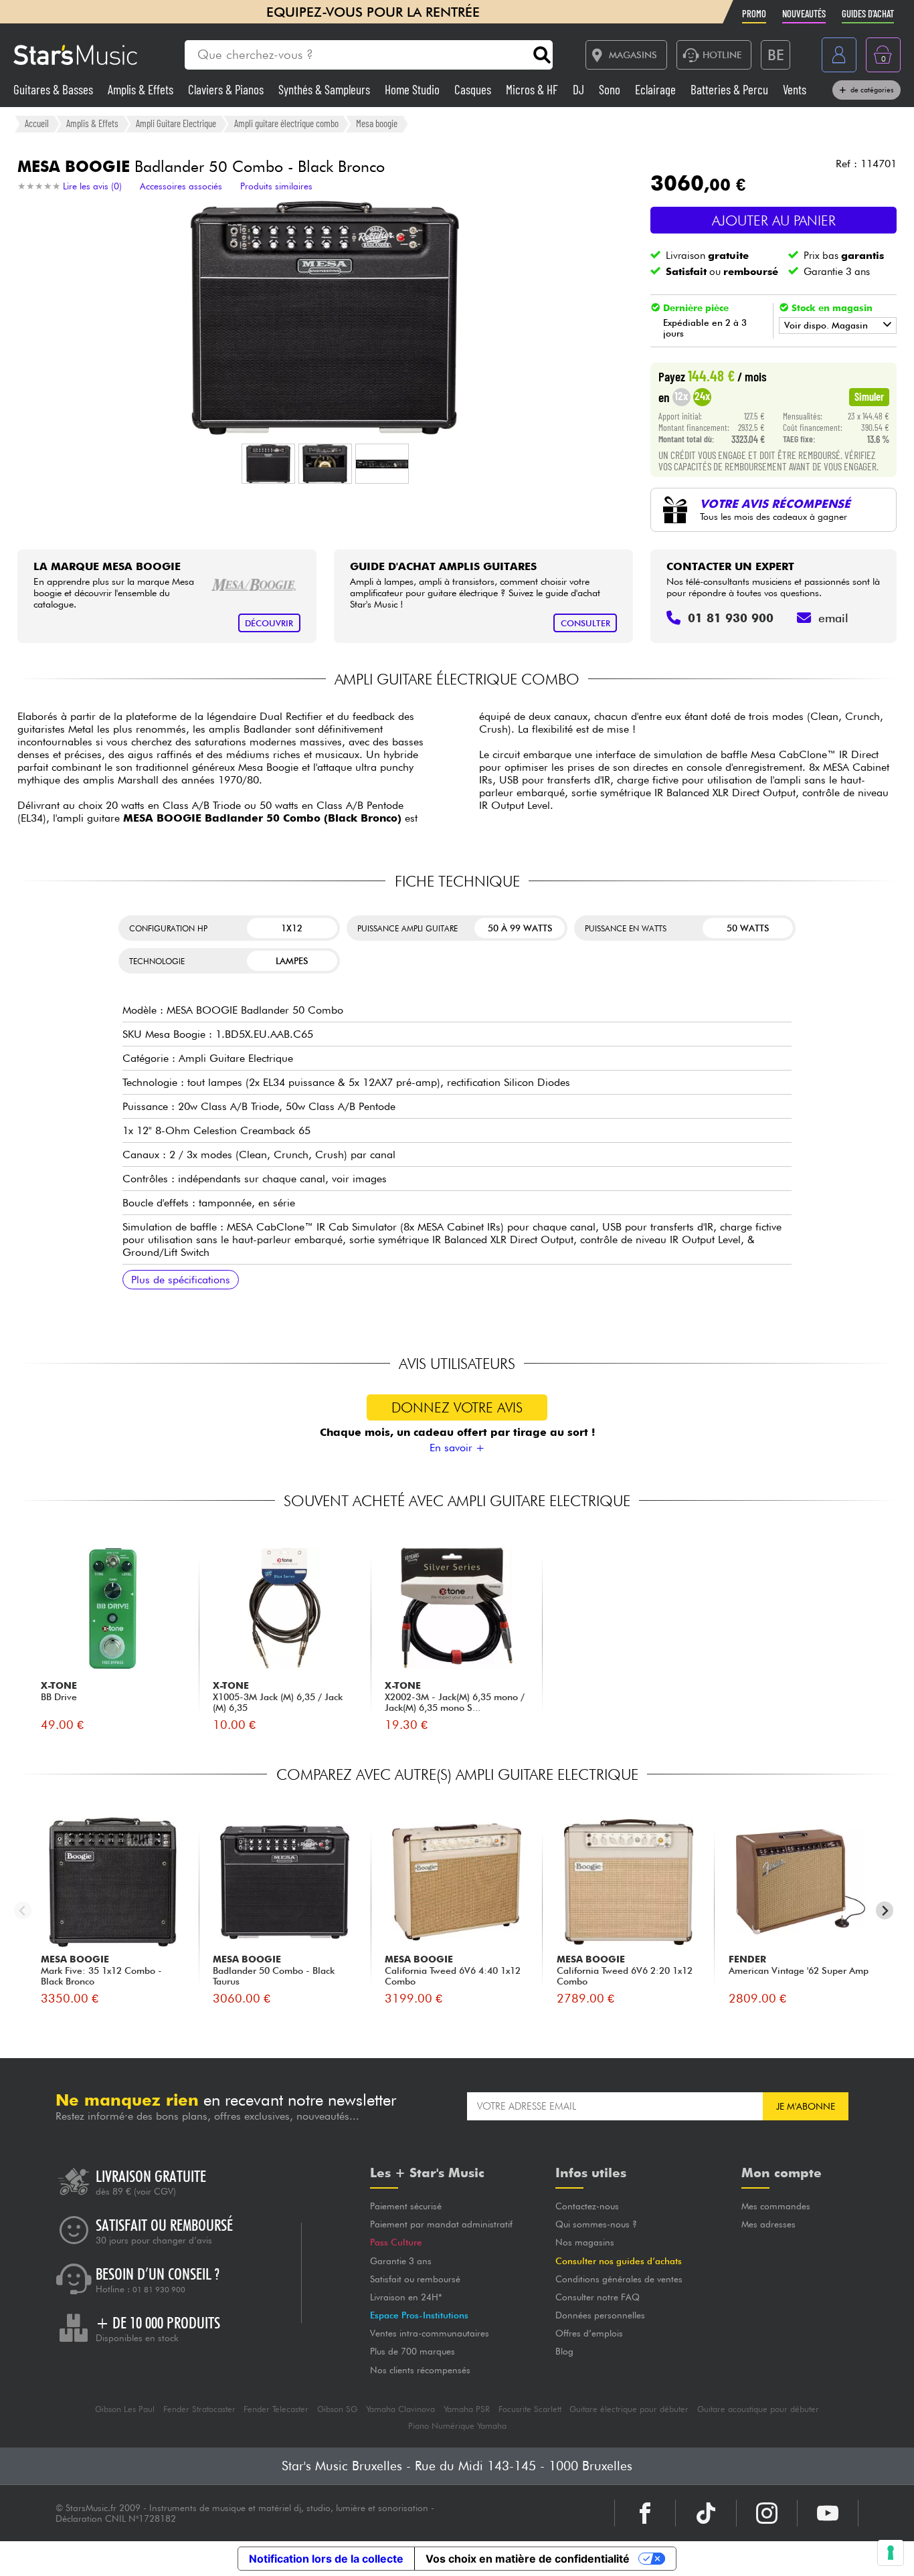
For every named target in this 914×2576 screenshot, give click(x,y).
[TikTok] (706, 2513)
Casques (474, 89)
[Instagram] (767, 2513)
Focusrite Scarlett (530, 2409)
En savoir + (457, 1448)
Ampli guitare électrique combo (286, 123)
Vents (795, 89)
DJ (580, 89)
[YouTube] (828, 2513)
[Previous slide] (23, 1911)
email (833, 618)
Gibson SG (337, 2409)
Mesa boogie (377, 123)
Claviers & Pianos (227, 89)
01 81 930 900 (159, 2290)
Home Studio (414, 89)
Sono (611, 89)
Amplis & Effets (142, 89)
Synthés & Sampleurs (326, 89)
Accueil (37, 123)
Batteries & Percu (731, 89)
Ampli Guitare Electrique (176, 123)
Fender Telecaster (276, 2409)
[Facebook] (645, 2513)
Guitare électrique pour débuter (629, 2409)
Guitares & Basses (55, 89)
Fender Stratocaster (199, 2409)
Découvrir (269, 623)
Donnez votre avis (457, 1407)
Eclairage (657, 89)
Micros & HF (533, 89)
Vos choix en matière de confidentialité (528, 2559)
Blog (564, 2351)
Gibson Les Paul (125, 2409)
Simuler (869, 396)
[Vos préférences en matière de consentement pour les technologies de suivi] (891, 2553)
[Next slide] (885, 1911)
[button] (268, 464)
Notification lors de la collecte (326, 2559)
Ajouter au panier (774, 220)
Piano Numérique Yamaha (457, 2426)
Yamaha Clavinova (400, 2409)
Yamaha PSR (467, 2409)
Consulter (585, 623)
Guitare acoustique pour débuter (758, 2409)
